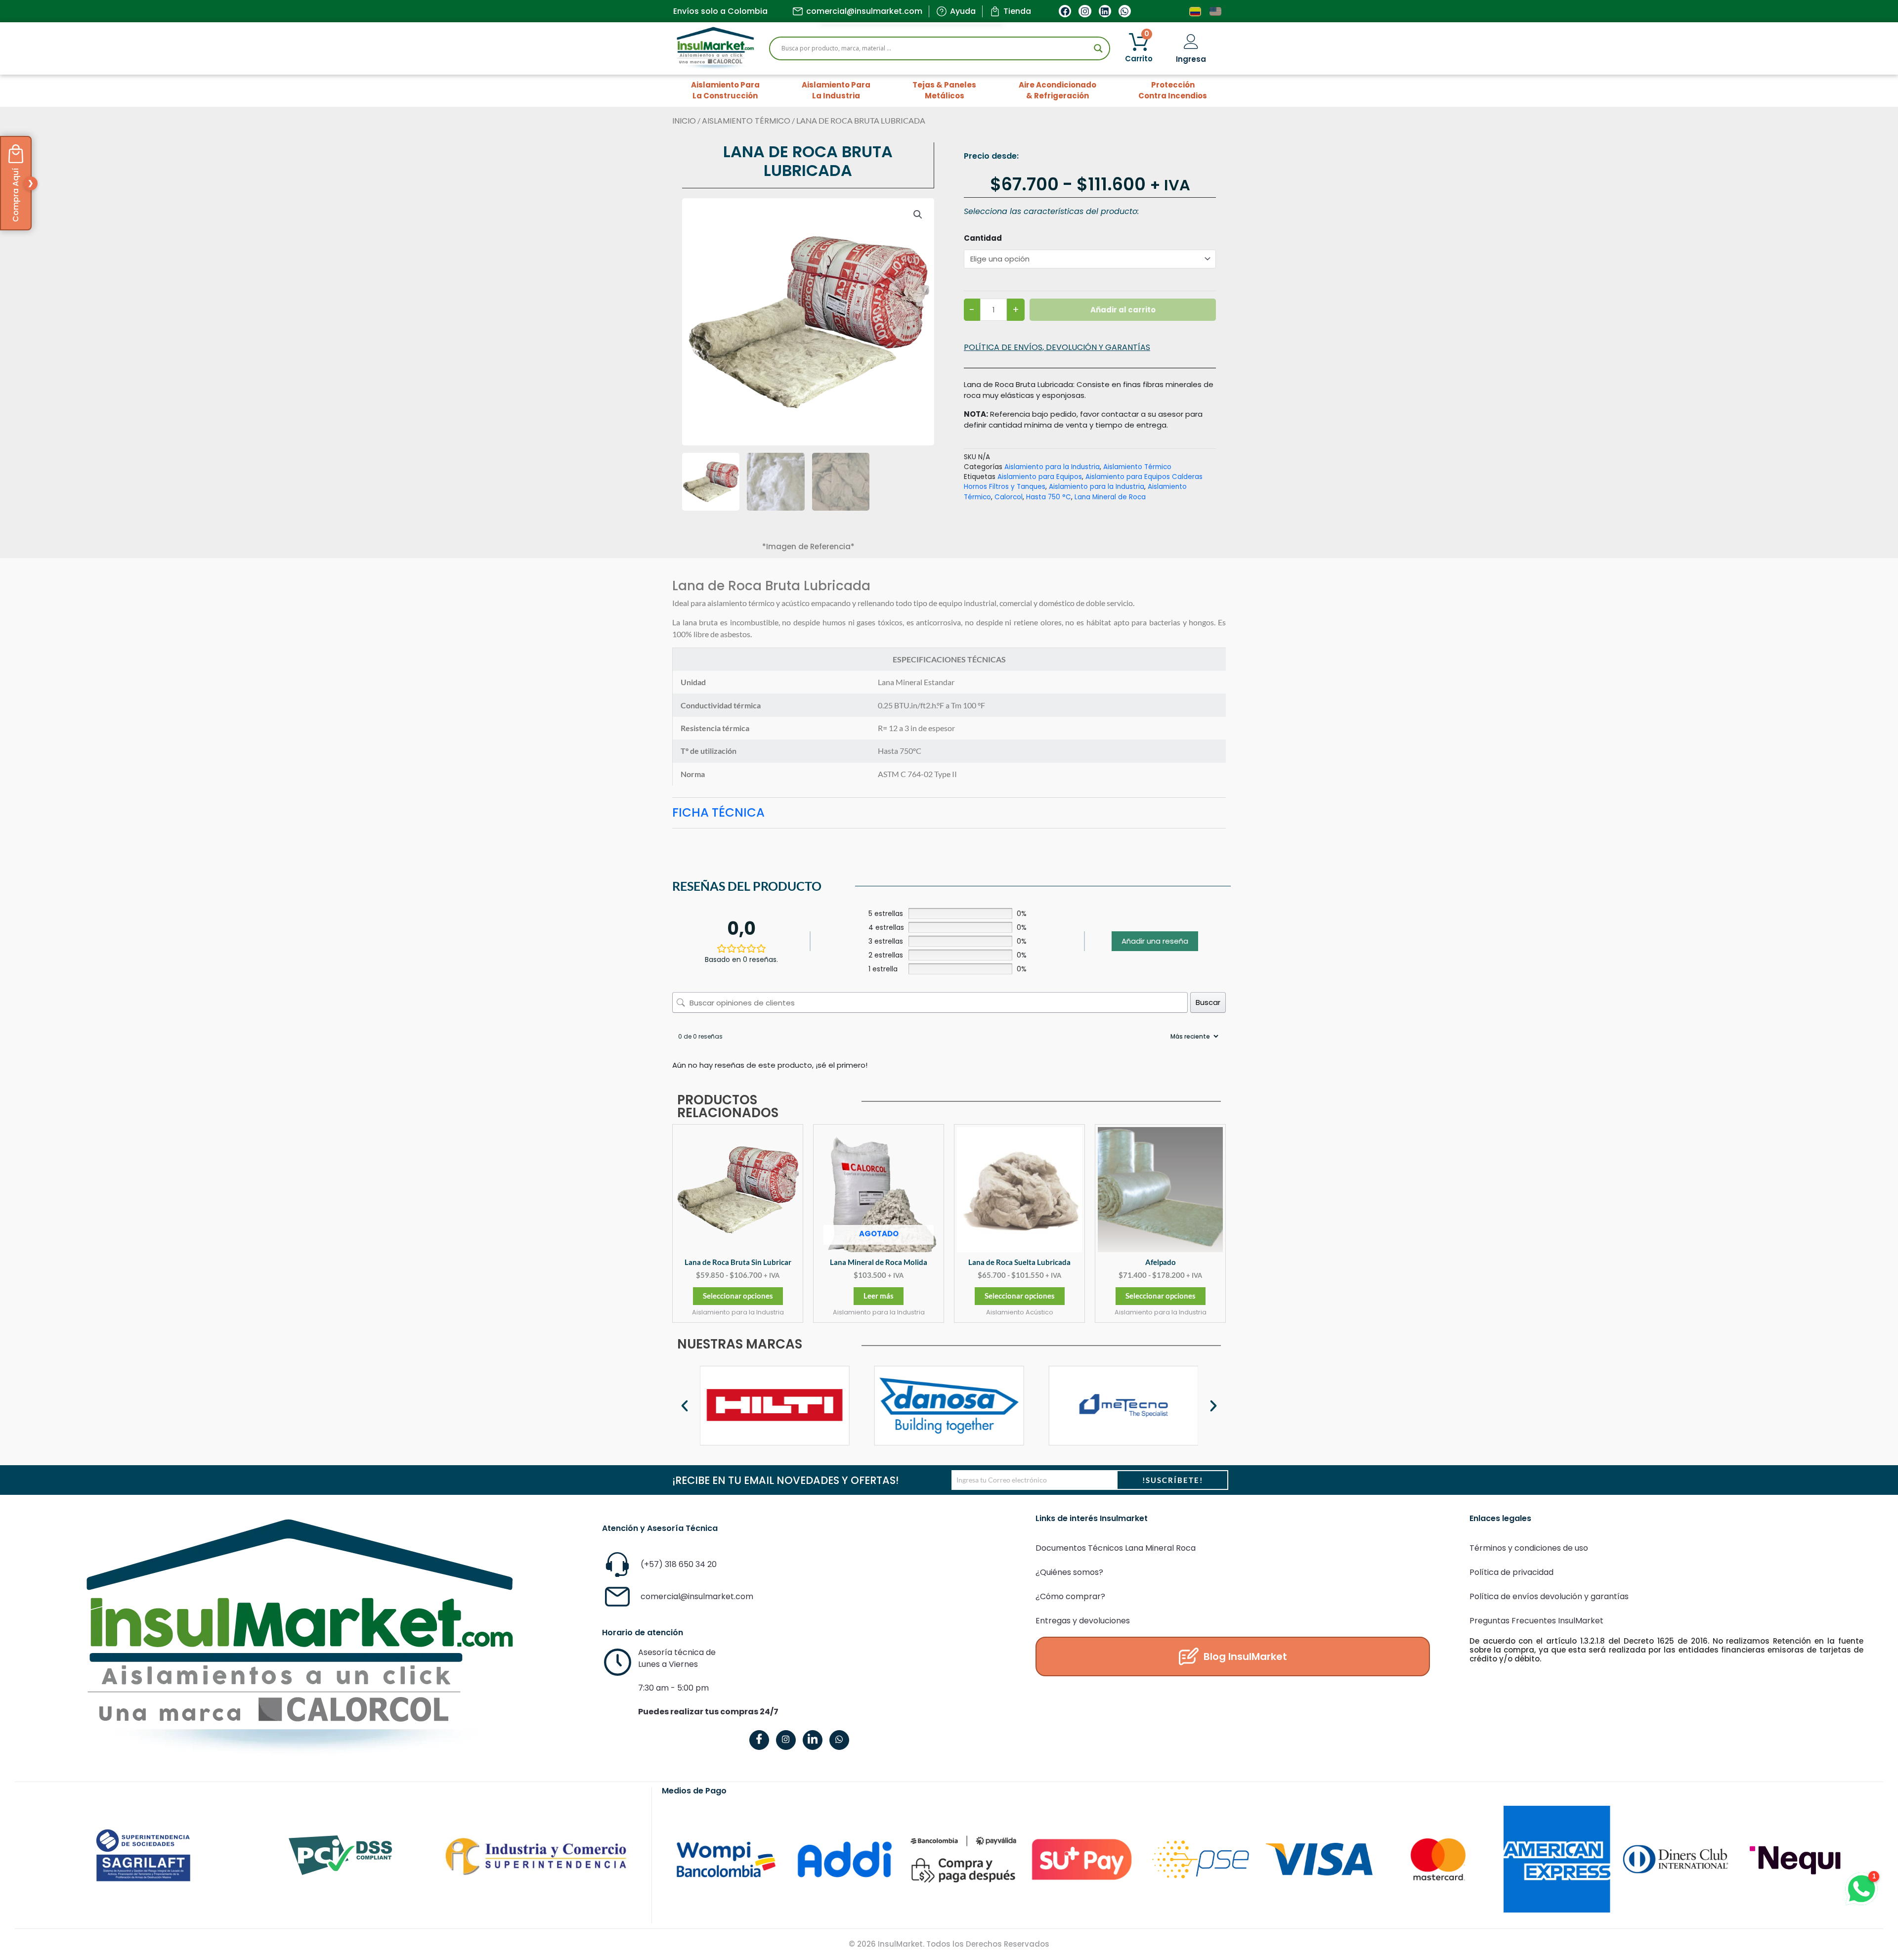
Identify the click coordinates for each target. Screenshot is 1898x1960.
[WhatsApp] (839, 1740)
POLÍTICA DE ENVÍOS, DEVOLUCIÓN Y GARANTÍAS (1057, 347)
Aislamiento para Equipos (1040, 477)
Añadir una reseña (1155, 941)
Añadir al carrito (1123, 310)
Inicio (684, 121)
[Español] (1196, 11)
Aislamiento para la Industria (1052, 467)
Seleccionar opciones (738, 1296)
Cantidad (983, 238)
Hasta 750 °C (1049, 497)
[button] (918, 215)
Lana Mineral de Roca (1110, 497)
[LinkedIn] (813, 1740)
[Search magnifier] (1098, 48)
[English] (1216, 11)
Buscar (1208, 1002)
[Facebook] (759, 1740)
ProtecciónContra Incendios (1173, 90)
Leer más (879, 1296)
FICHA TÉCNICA (718, 812)
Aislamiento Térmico (746, 121)
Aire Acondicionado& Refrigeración (1057, 90)
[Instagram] (786, 1740)
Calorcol (1009, 497)
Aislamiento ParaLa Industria (836, 90)
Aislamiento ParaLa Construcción (725, 90)
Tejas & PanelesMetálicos (944, 90)
